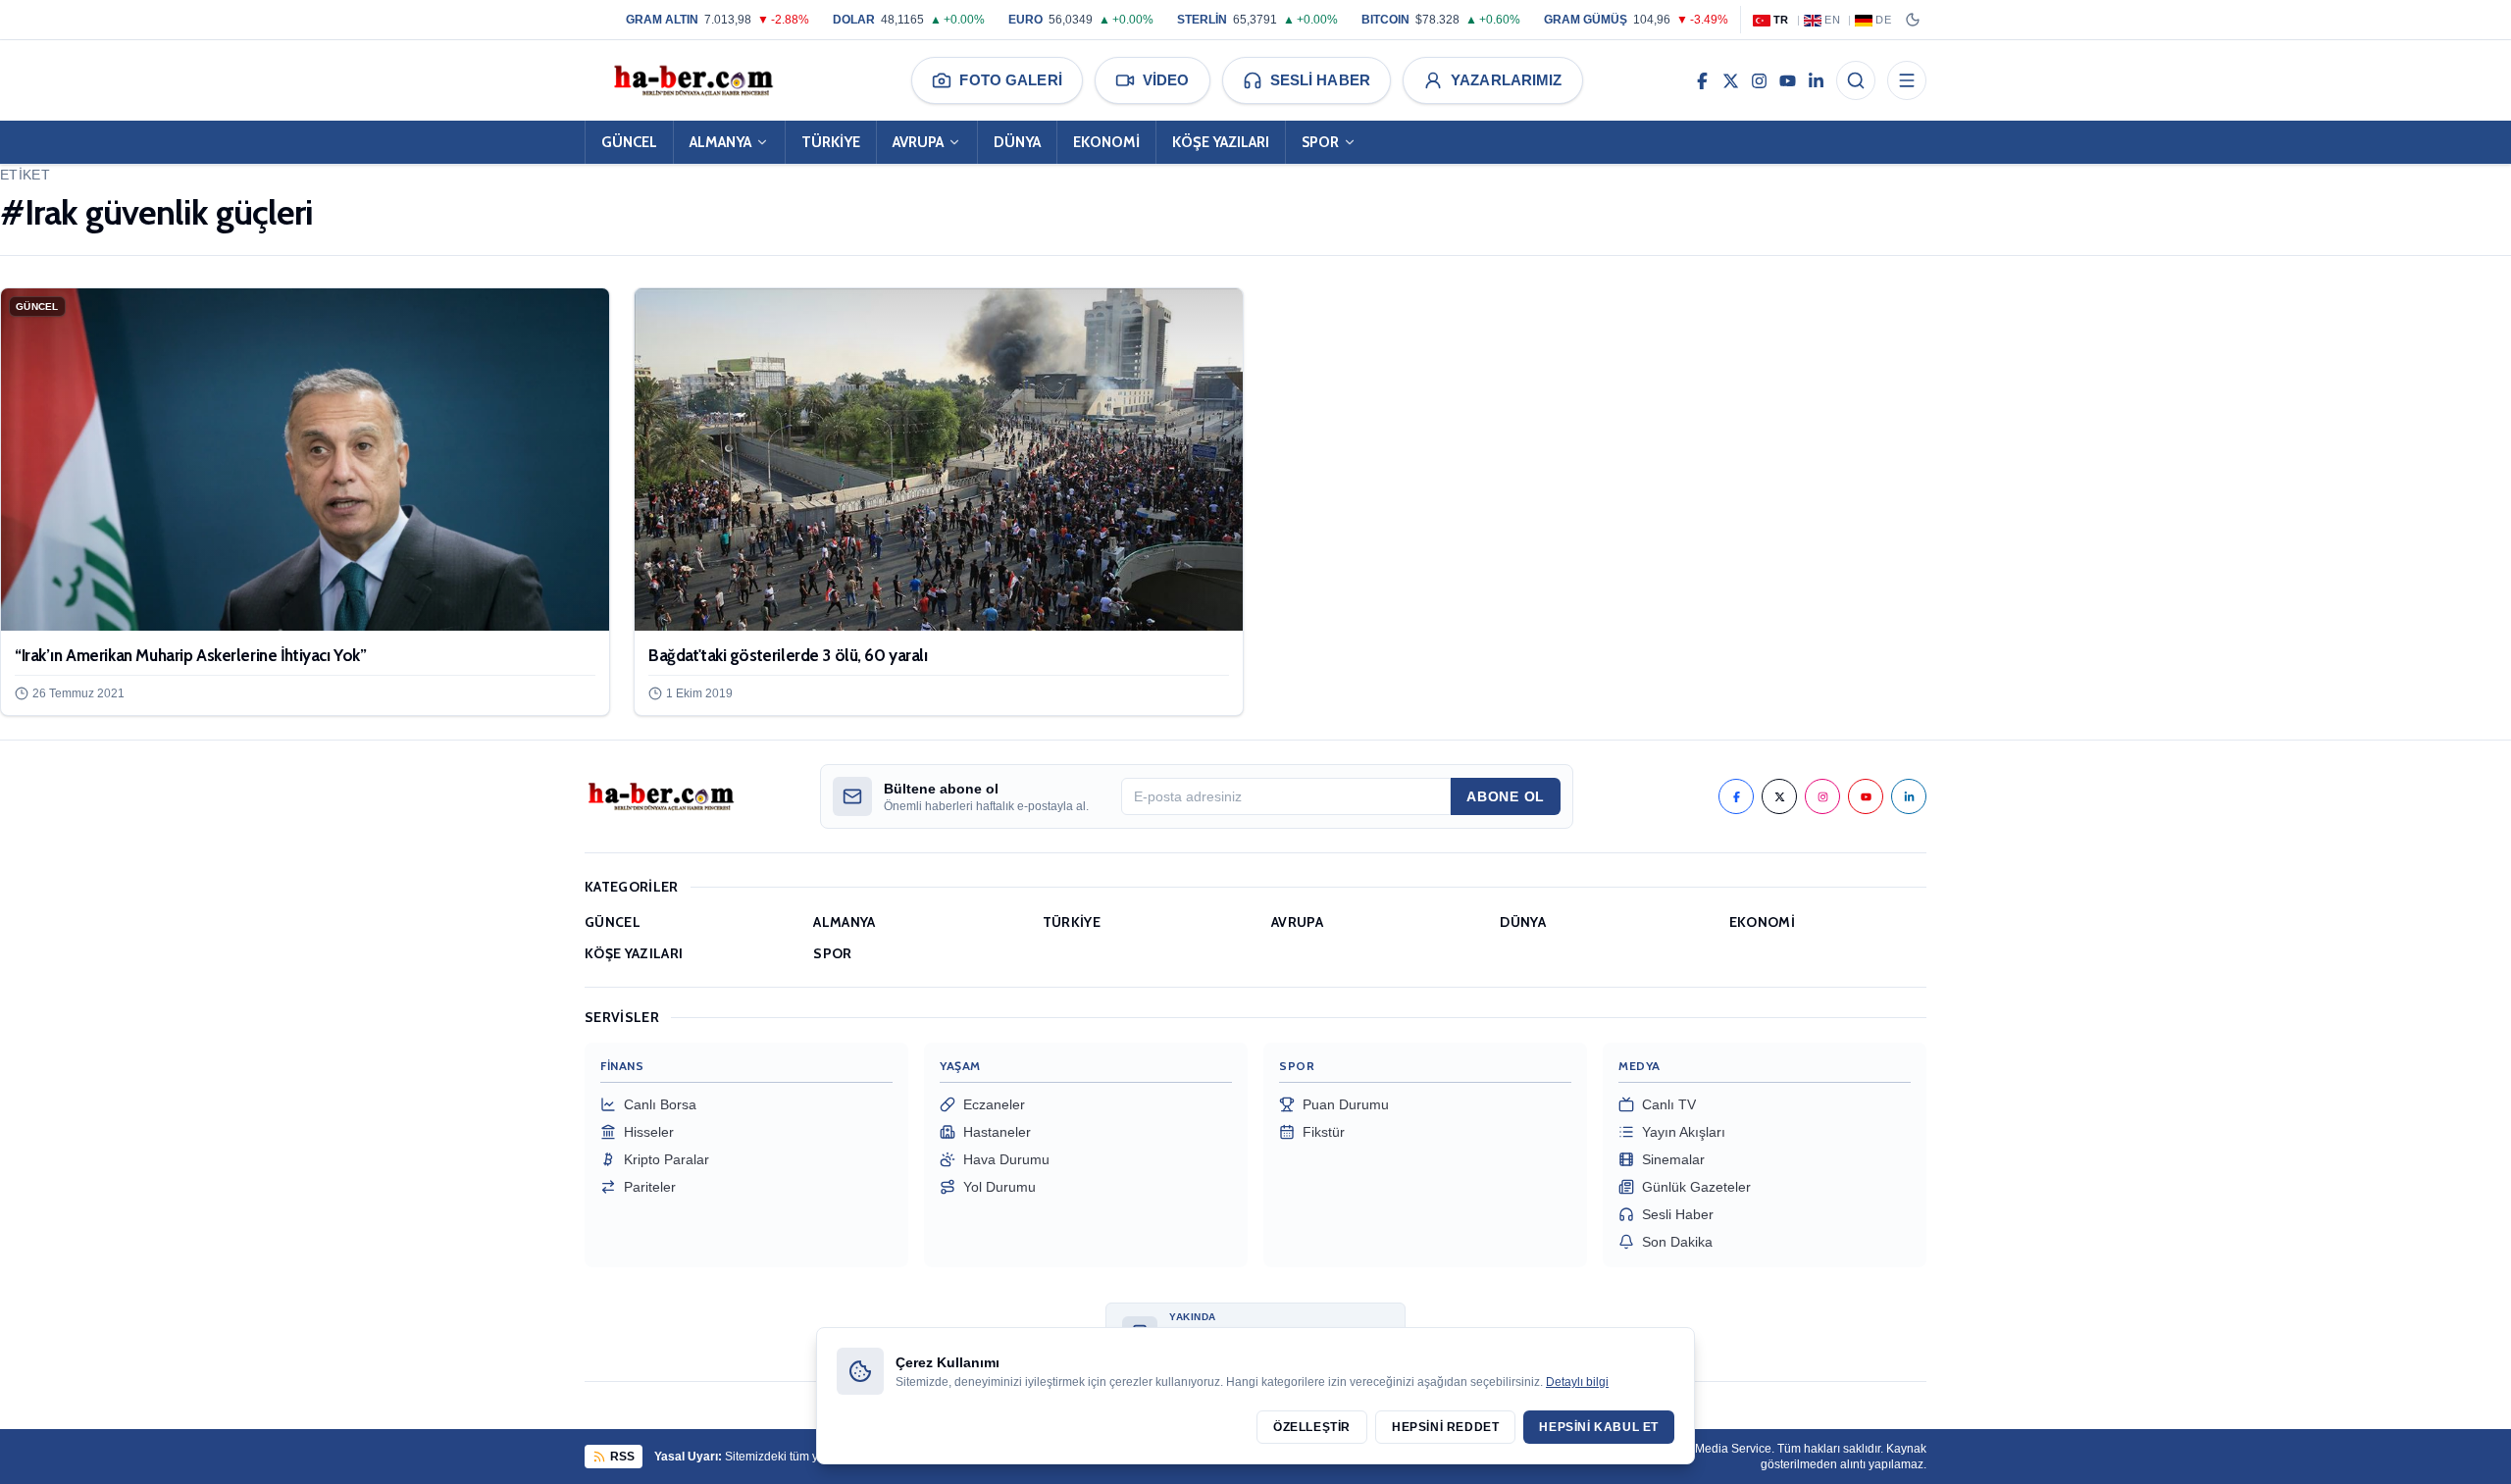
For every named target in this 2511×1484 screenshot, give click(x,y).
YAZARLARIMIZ (1507, 80)
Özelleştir (1312, 1427)
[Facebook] (1702, 80)
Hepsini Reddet (1445, 1427)
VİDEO (1166, 80)
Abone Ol (1506, 796)
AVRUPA (918, 142)
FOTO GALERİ (1010, 80)
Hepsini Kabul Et (1599, 1427)
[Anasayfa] (692, 80)
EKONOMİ (1106, 142)
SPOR (1320, 142)
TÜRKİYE (831, 142)
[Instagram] (1759, 80)
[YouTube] (1788, 80)
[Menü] (1907, 80)
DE (1883, 20)
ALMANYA (720, 142)
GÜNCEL (629, 142)
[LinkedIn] (1816, 80)
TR (1781, 20)
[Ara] (1856, 80)
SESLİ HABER (1320, 80)
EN (1832, 20)
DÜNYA (1017, 142)
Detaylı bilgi (1577, 1382)
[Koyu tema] (1913, 20)
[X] (1731, 80)
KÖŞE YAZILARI (1221, 142)
